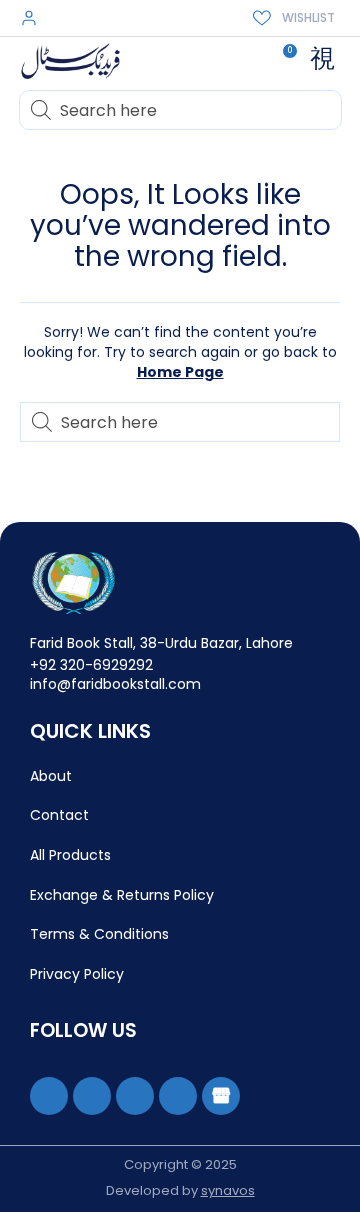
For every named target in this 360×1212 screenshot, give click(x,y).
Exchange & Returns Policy (122, 895)
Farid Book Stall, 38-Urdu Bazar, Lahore (161, 643)
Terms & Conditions (99, 934)
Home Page (180, 372)
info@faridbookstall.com (115, 684)
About (51, 776)
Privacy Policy (77, 974)
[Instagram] (135, 1096)
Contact (59, 815)
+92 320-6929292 (91, 665)
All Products (70, 855)
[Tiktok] (178, 1096)
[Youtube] (92, 1096)
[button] (322, 59)
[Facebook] (49, 1096)
